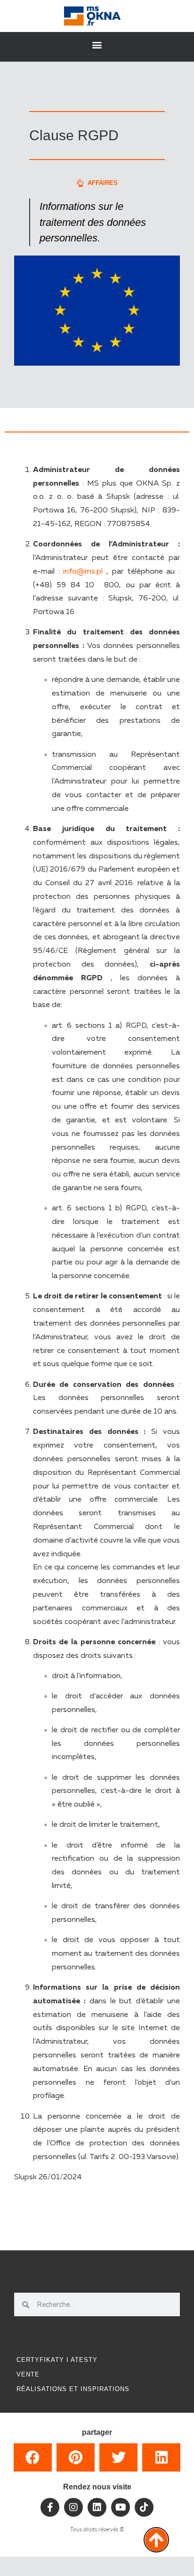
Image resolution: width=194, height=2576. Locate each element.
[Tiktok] (144, 2507)
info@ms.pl (83, 572)
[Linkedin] (97, 2507)
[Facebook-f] (50, 2507)
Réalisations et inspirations (73, 2389)
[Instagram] (73, 2507)
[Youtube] (121, 2507)
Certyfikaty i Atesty (57, 2360)
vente (28, 2374)
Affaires (103, 183)
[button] (97, 44)
